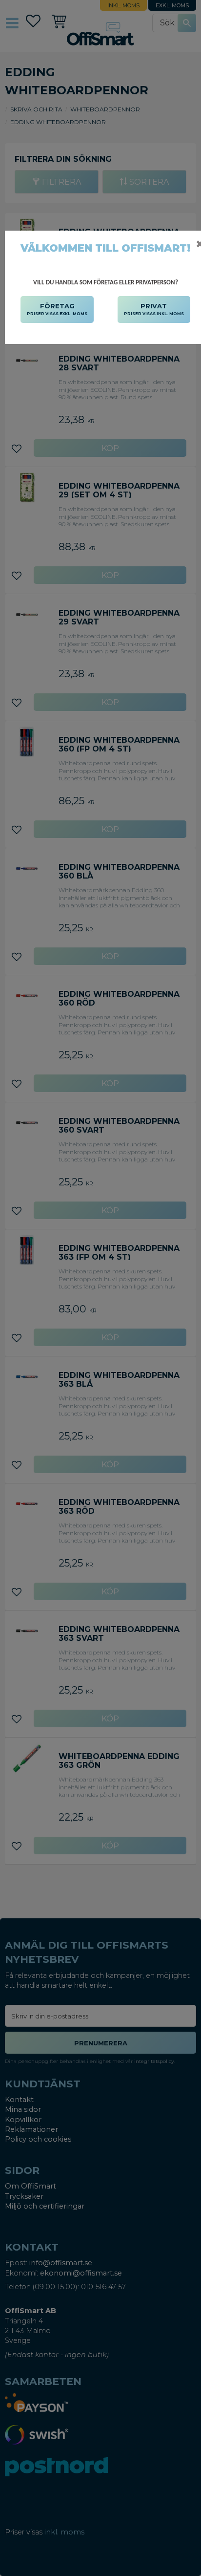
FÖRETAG (57, 309)
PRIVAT (154, 309)
